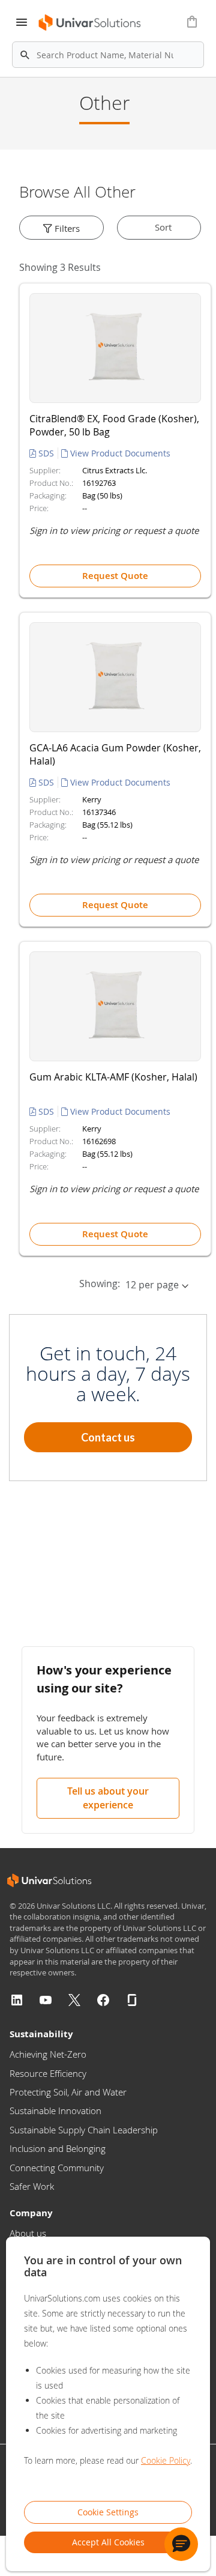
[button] (181, 2544)
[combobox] (108, 55)
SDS (46, 453)
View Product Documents (119, 453)
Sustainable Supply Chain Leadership (84, 2130)
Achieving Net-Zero (48, 2054)
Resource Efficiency (48, 2073)
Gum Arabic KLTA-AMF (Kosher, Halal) (113, 1077)
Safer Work (32, 2186)
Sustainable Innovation (55, 2111)
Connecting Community (57, 2168)
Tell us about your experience (108, 1798)
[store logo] (86, 23)
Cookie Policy (166, 2460)
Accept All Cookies (108, 2542)
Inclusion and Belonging (58, 2148)
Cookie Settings (108, 2512)
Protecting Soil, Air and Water (68, 2092)
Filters (66, 228)
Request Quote (115, 576)
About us (28, 2233)
